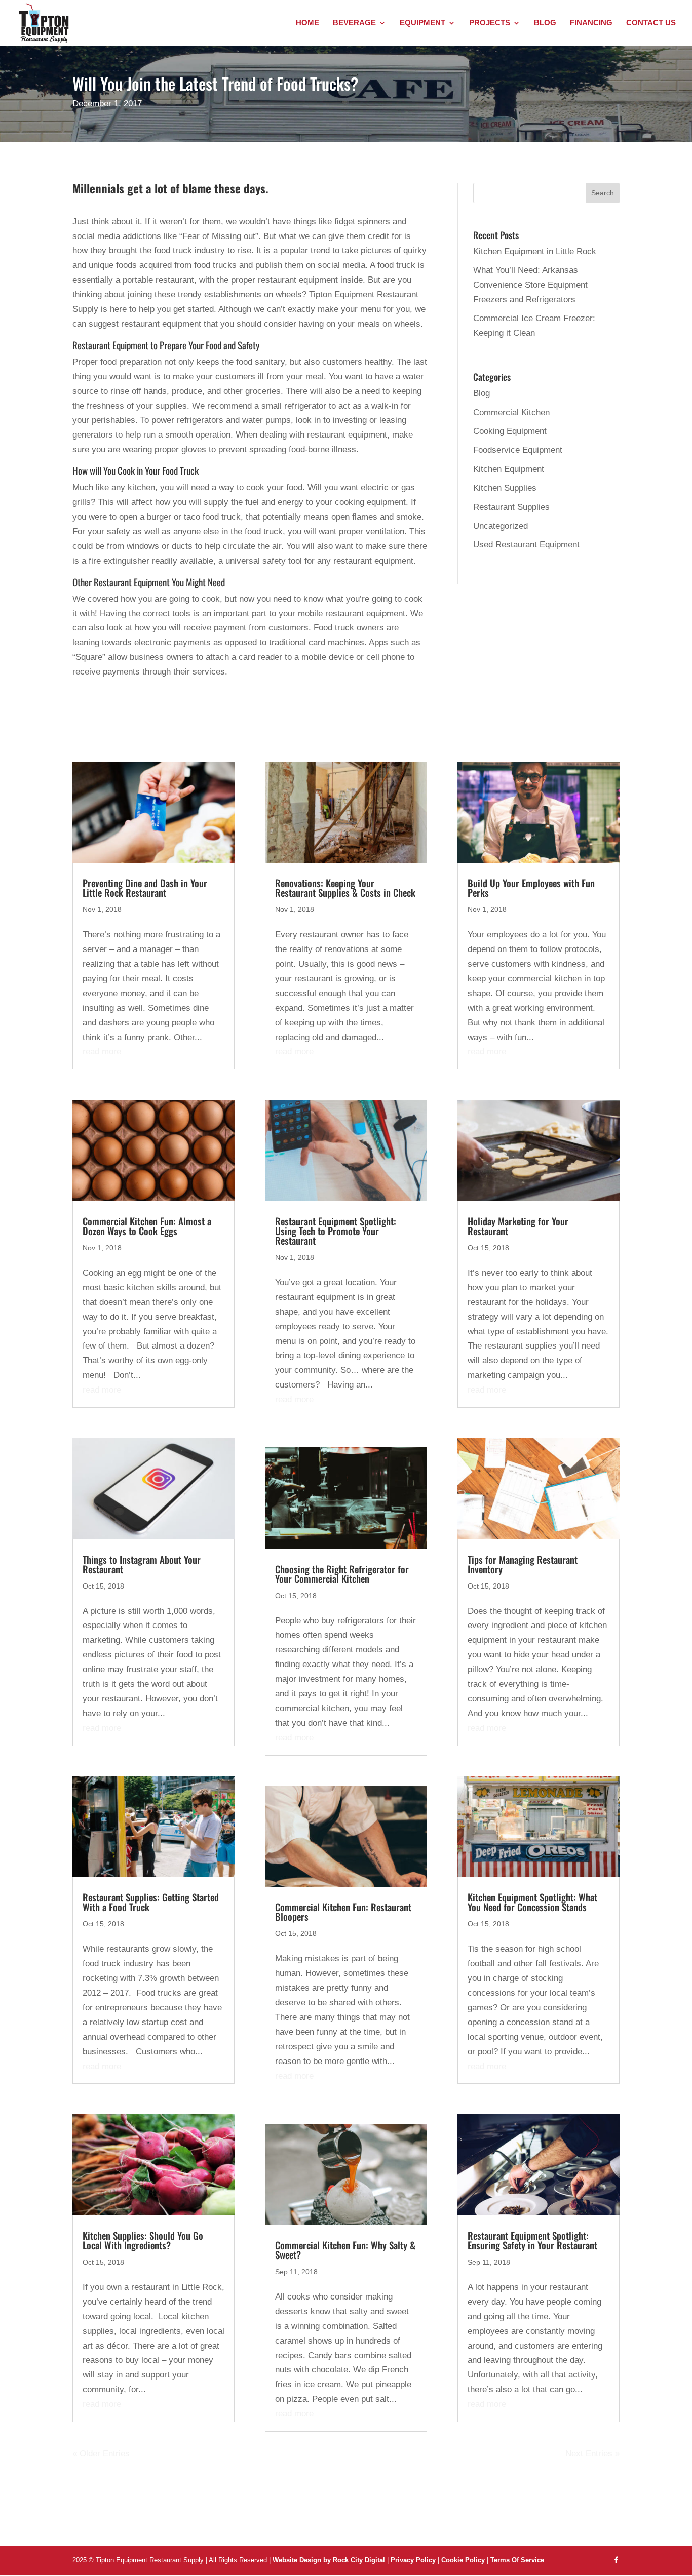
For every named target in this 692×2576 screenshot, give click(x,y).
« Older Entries (101, 2454)
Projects (490, 23)
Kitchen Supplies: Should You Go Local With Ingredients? (143, 2240)
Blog (545, 23)
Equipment (422, 23)
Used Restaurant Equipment (526, 545)
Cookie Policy (464, 2560)
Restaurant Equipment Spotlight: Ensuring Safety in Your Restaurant (532, 2240)
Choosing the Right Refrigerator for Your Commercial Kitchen (342, 1574)
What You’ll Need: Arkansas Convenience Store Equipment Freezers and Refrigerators (530, 285)
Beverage (354, 23)
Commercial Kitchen (511, 412)
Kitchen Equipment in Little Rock (535, 251)
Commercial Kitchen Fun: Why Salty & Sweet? (345, 2250)
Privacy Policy (413, 2560)
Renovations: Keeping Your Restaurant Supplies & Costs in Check (345, 887)
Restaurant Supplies (511, 507)
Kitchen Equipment (509, 469)
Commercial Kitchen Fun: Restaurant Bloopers (343, 1911)
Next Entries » (592, 2454)
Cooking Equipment (510, 431)
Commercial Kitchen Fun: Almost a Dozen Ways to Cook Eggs (147, 1226)
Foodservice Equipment (518, 450)
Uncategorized (501, 526)
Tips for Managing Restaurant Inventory (523, 1564)
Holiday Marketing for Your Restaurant (518, 1226)
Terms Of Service (517, 2560)
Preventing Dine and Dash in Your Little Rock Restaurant (145, 887)
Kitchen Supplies (505, 488)
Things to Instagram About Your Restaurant (142, 1564)
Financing (591, 23)
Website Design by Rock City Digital (329, 2560)
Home (307, 23)
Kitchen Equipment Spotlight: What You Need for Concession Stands (532, 1902)
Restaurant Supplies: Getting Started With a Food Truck (151, 1902)
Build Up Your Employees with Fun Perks (531, 887)
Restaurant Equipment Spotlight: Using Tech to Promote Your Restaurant (336, 1231)
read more (102, 1052)
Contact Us (651, 23)
